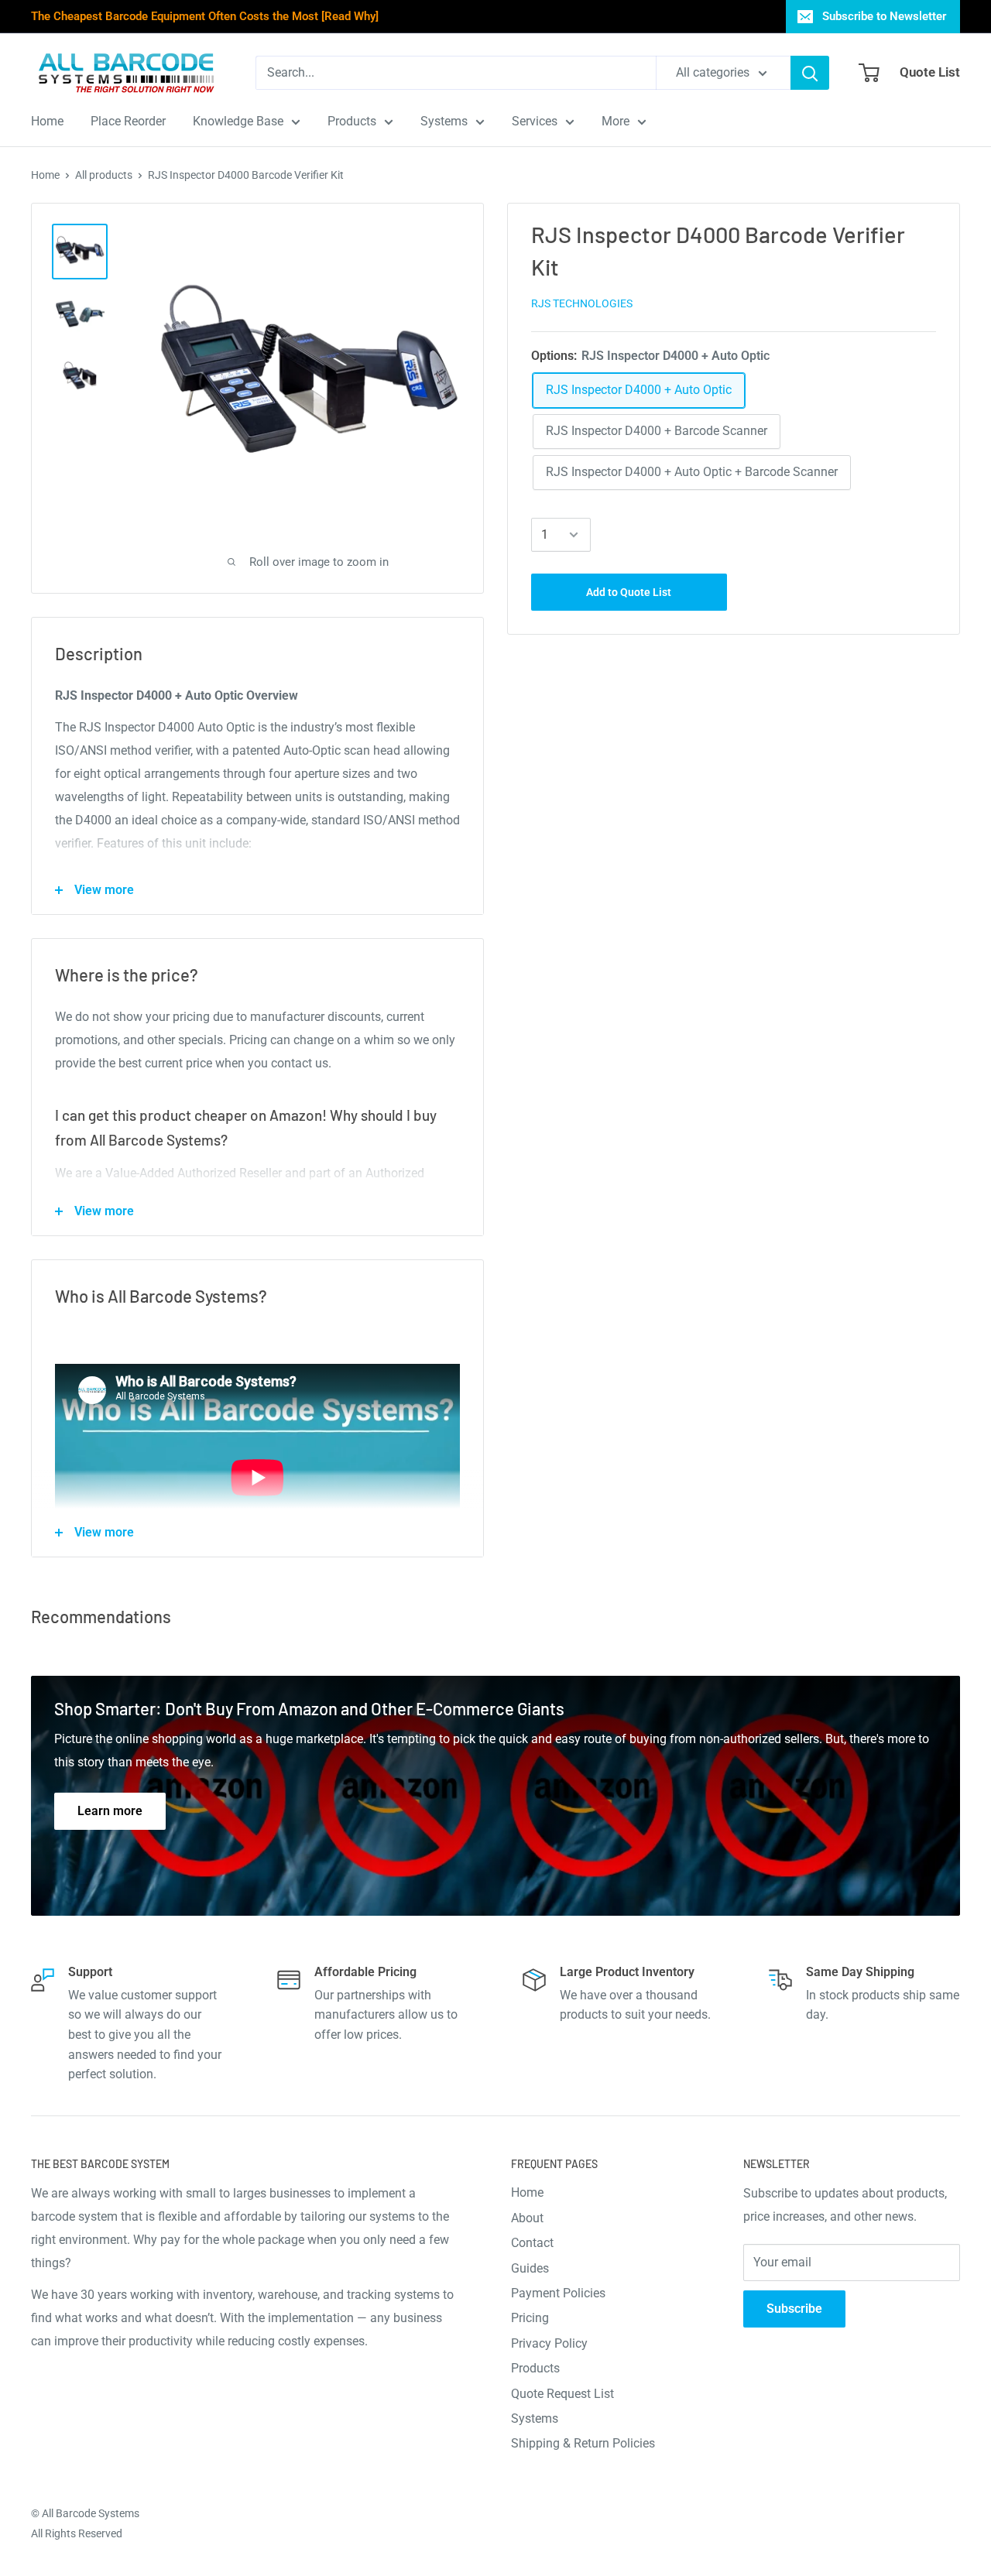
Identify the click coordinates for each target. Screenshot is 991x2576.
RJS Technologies (582, 303)
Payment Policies (558, 2293)
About (527, 2218)
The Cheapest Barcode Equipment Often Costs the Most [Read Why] (205, 16)
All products (104, 175)
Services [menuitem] (535, 121)
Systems (535, 2418)
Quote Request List (562, 2394)
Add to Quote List (629, 592)
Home (45, 175)
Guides (530, 2268)
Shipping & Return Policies (583, 2443)
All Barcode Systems (91, 2513)
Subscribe (794, 2309)
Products (535, 2368)
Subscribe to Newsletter (884, 16)
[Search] (810, 73)
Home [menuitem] (47, 121)
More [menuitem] (616, 121)
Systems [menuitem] (444, 121)
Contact (532, 2243)
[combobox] (456, 73)
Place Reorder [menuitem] (128, 121)
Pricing (530, 2318)
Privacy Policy (549, 2343)
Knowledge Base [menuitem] (238, 121)
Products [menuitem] (352, 121)
